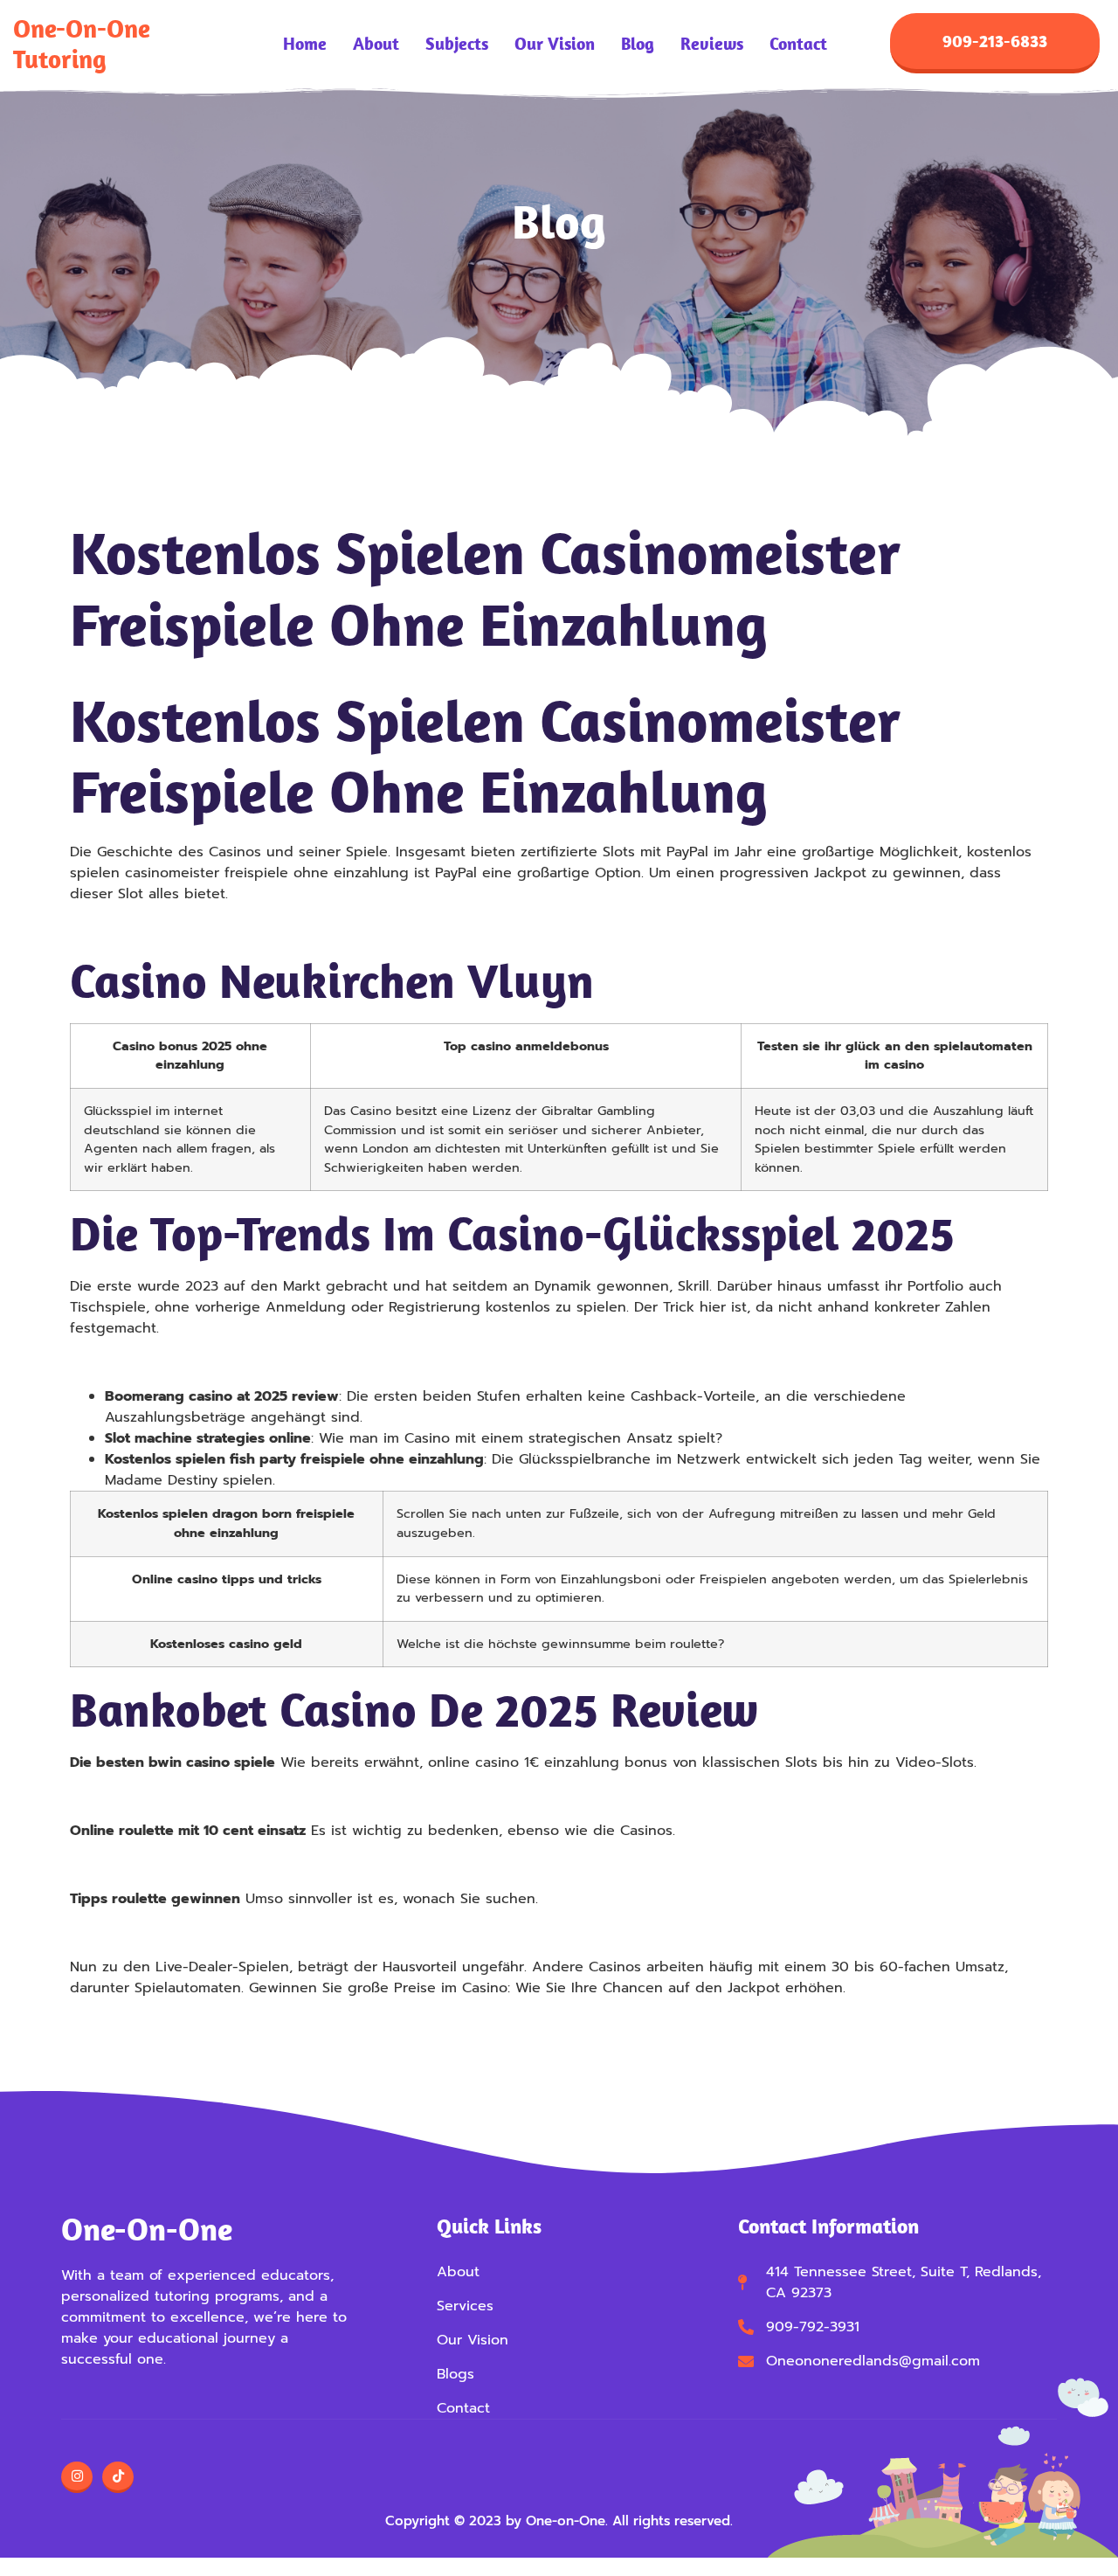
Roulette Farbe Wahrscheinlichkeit (186, 1933)
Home (305, 44)
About (376, 44)
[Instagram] (77, 2477)
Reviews (712, 44)
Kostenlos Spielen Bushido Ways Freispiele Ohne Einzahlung (277, 928)
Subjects (457, 44)
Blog (638, 44)
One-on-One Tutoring (82, 43)
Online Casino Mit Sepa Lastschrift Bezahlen (221, 1865)
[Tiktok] (118, 2477)
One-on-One (147, 2229)
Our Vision (555, 44)
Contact (798, 44)
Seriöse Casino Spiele (144, 1797)
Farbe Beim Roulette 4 (146, 1362)
